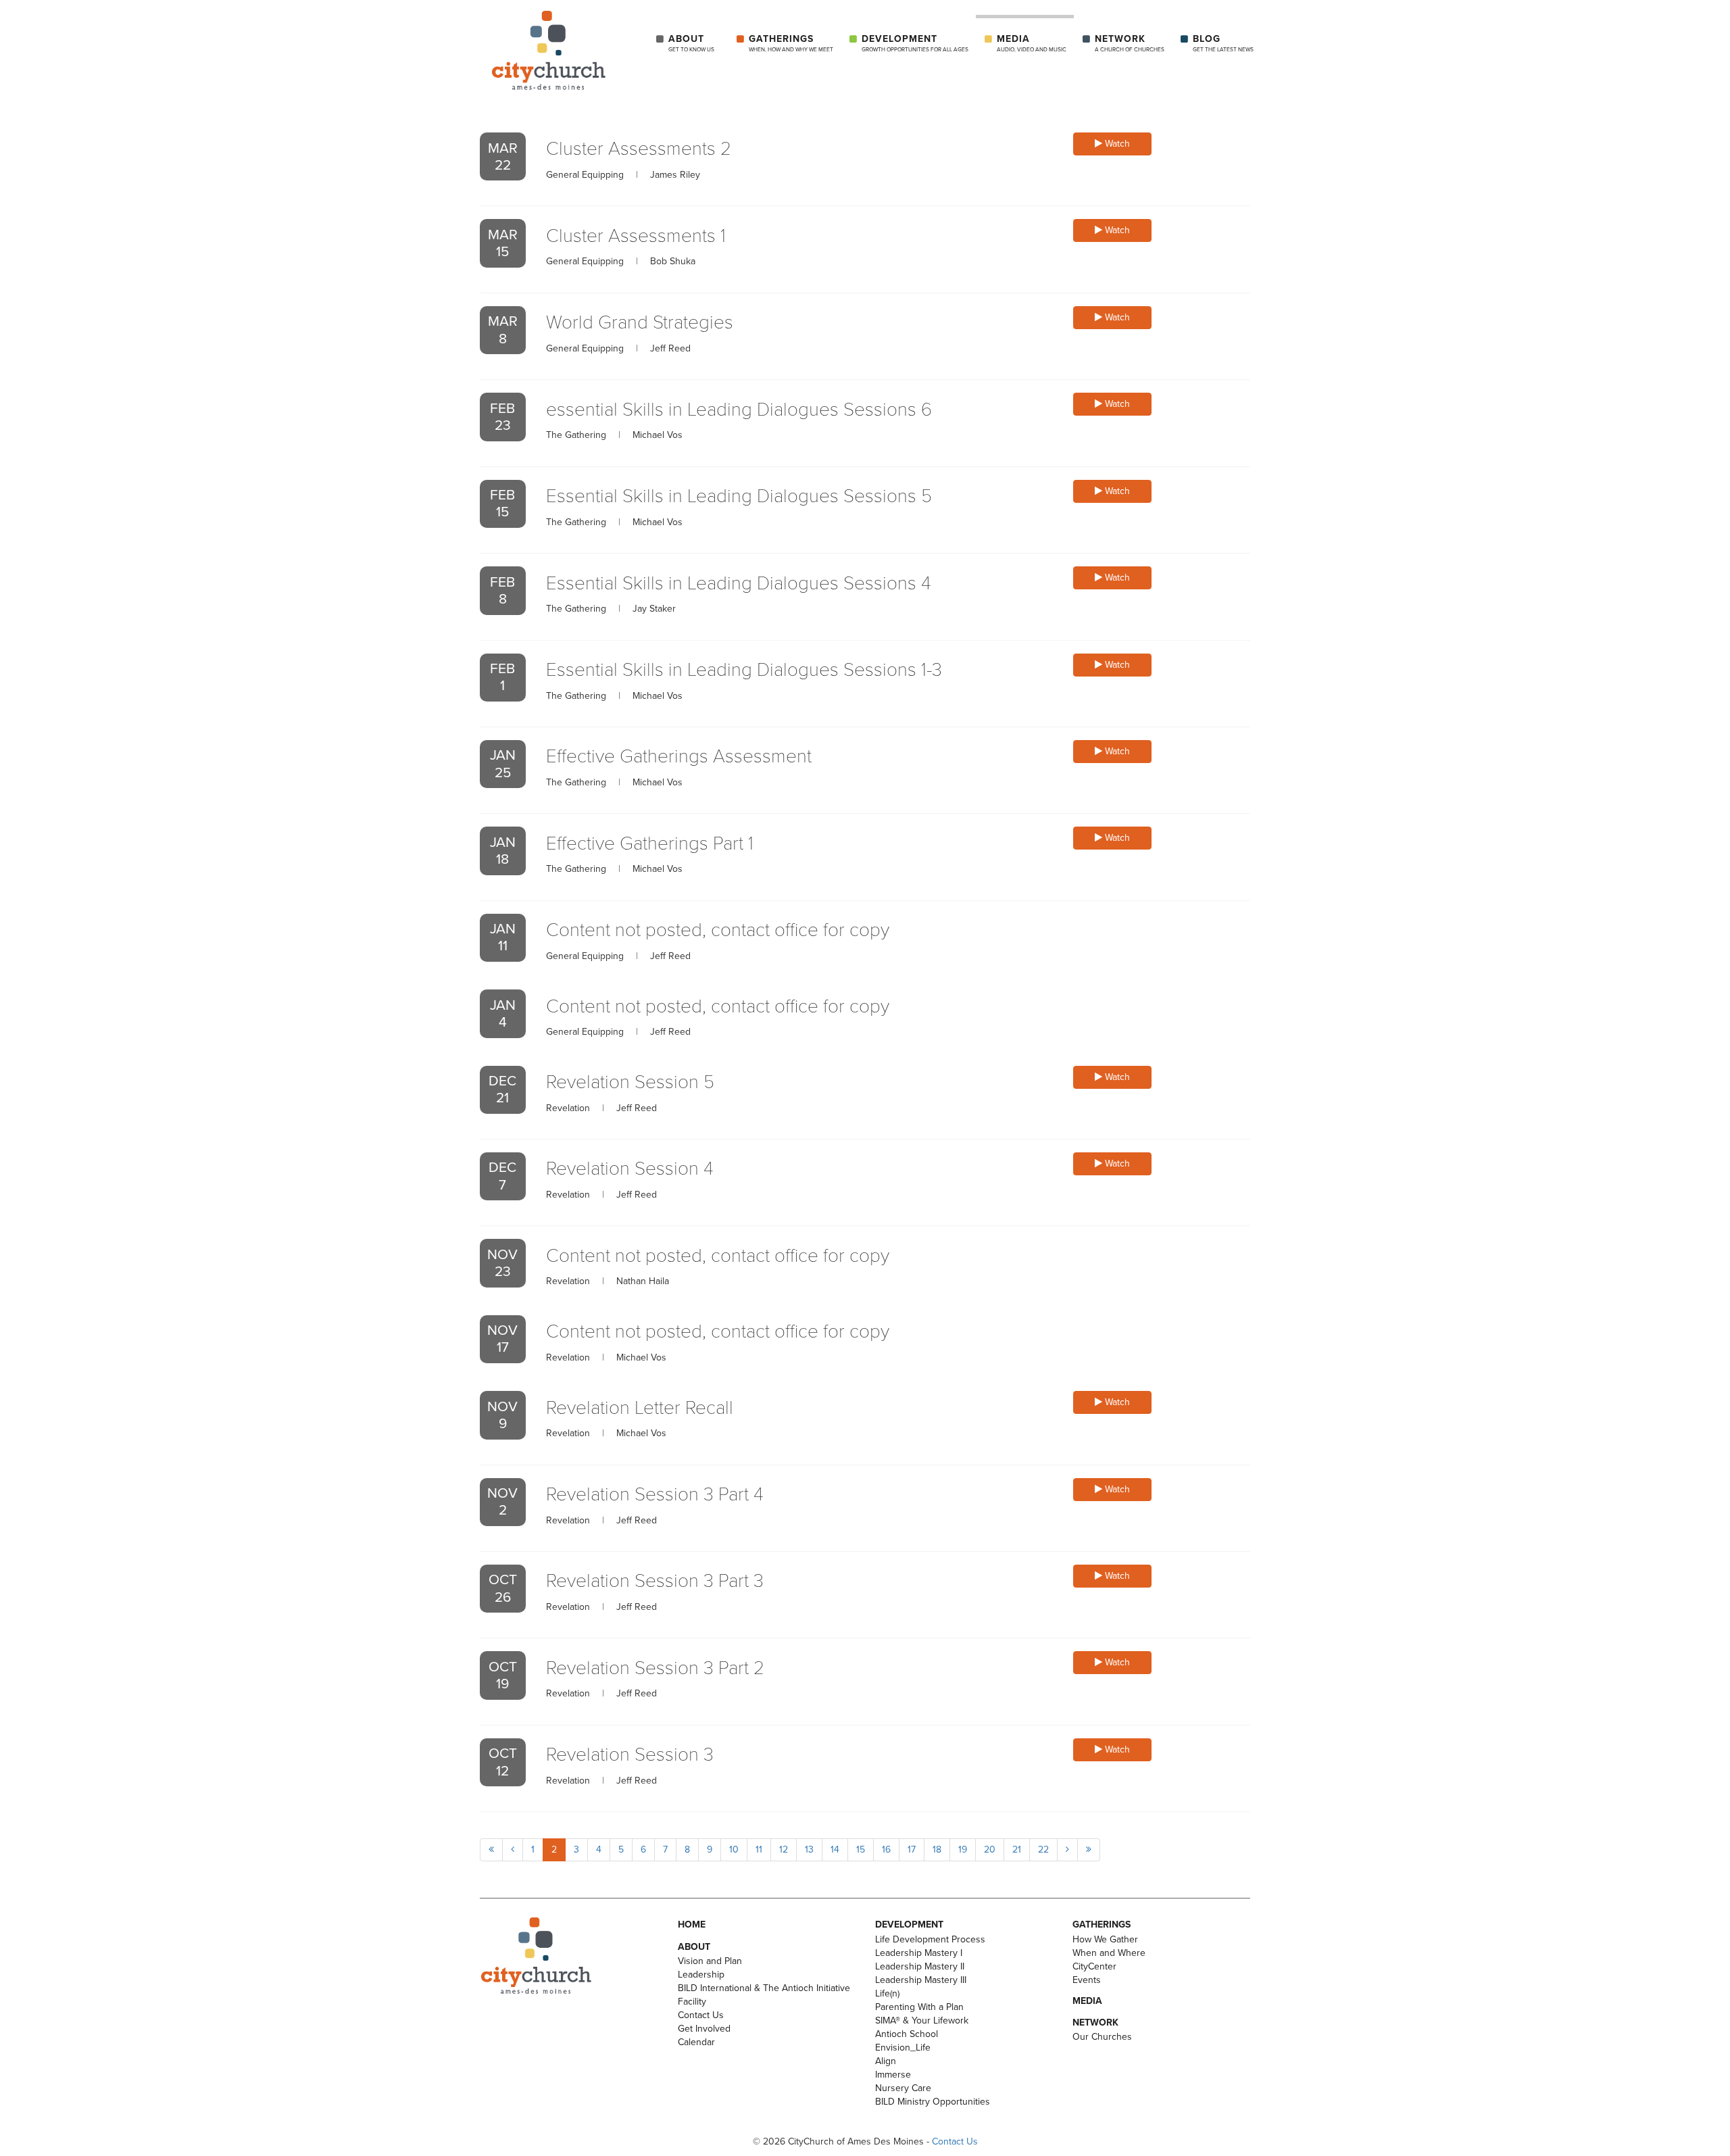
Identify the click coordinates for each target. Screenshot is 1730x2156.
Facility (692, 2002)
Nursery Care (903, 2088)
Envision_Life (903, 2048)
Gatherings (791, 43)
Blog (1223, 43)
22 (1043, 1849)
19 (963, 1849)
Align (886, 2061)
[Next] (1067, 1850)
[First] (491, 1850)
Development (915, 43)
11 (759, 1849)
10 (734, 1849)
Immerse (893, 2075)
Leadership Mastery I (919, 1953)
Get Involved (704, 2029)
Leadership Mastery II (920, 1966)
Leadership (701, 1975)
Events (1087, 1980)
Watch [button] (1116, 144)
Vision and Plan (710, 1961)
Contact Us (701, 2015)
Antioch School (907, 2034)
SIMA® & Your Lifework (922, 2020)
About (691, 43)
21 (1017, 1849)
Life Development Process (930, 1939)
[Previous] (513, 1850)
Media (1032, 43)
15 (861, 1849)
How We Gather (1105, 1939)
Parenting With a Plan (919, 2007)
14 (835, 1849)
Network (1130, 43)
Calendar (696, 2042)
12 (784, 1849)
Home (692, 1925)
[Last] (1089, 1850)
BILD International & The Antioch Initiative (764, 1988)
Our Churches (1102, 2037)
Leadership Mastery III (921, 1980)
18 (937, 1849)
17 (912, 1849)
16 (886, 1849)
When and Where (1109, 1953)
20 (990, 1849)
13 (809, 1849)
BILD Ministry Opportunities (933, 2102)
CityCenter (1094, 1966)
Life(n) (887, 1993)
